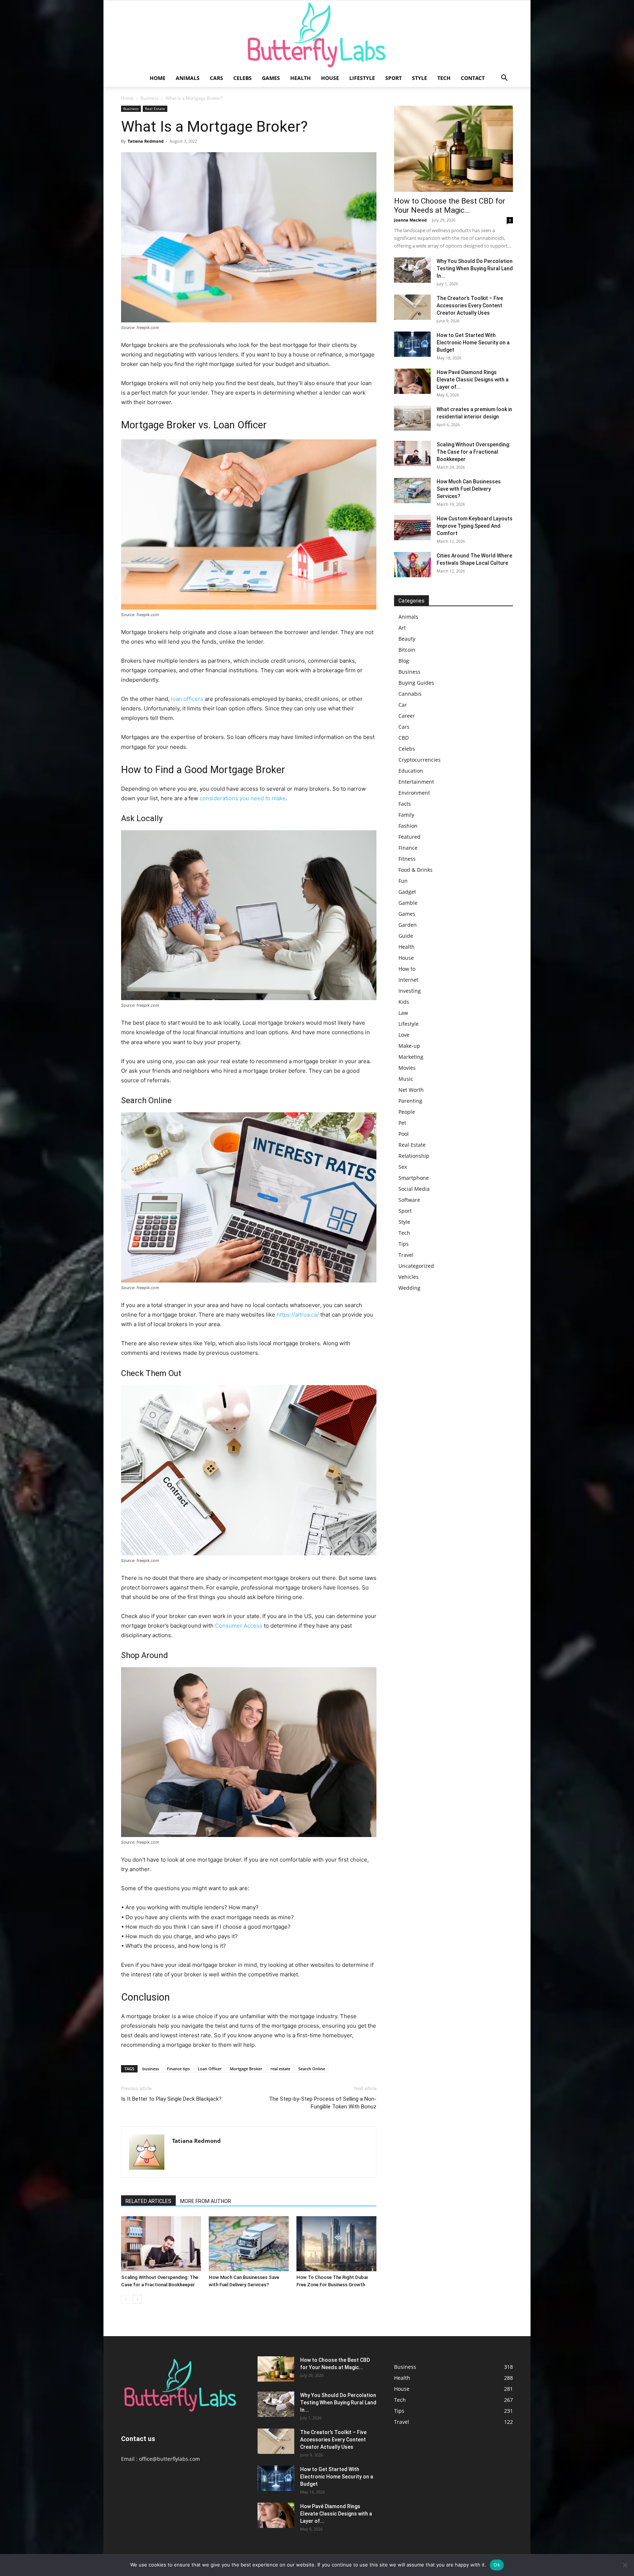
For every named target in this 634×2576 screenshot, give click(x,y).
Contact (473, 78)
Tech (444, 78)
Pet (402, 1123)
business (151, 2069)
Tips (404, 1244)
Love (404, 1035)
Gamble (408, 903)
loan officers (187, 699)
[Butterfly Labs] (317, 35)
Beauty (407, 639)
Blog (404, 661)
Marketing (411, 1057)
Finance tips (178, 2069)
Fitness (407, 859)
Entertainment (416, 782)
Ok (497, 2565)
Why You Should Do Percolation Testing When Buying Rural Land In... (475, 268)
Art (402, 628)
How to (407, 969)
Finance (408, 848)
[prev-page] (126, 2299)
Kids (404, 1002)
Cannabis (410, 694)
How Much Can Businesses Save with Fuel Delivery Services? (469, 489)
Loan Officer (210, 2069)
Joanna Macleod (410, 220)
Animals (188, 78)
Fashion (408, 826)
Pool (404, 1134)
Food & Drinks (416, 870)
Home (158, 78)
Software (409, 1200)
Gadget (407, 892)
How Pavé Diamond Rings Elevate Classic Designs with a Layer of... (473, 380)
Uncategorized (416, 1266)
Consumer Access (239, 1626)
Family (406, 815)
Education (411, 771)
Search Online (312, 2069)
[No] (625, 2565)
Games (271, 78)
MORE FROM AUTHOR (206, 2201)
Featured (409, 837)
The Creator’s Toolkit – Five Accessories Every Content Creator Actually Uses (470, 305)
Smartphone (414, 1178)
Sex (403, 1167)
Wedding (409, 1288)
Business (150, 98)
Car (403, 705)
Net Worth (411, 1090)
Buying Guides (416, 683)
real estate (280, 2069)
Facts (405, 804)
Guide (406, 936)
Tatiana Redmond (146, 141)
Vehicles (409, 1277)
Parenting (410, 1101)
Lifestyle (362, 78)
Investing (410, 991)
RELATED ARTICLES (148, 2201)
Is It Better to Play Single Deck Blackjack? (171, 2099)
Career (407, 716)
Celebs (243, 78)
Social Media (414, 1189)
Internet (408, 980)
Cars (216, 78)
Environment (414, 793)
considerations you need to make (243, 798)
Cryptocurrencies (420, 760)
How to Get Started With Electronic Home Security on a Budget (473, 343)
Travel (406, 1255)
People (407, 1112)
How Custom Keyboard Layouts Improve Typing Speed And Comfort (475, 526)
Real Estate (155, 109)
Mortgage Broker (246, 2069)
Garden (408, 925)
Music (406, 1079)
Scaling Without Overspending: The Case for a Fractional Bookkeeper (473, 452)
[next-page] (137, 2299)
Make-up (409, 1046)
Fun (403, 881)
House (330, 78)
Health (300, 78)
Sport (393, 78)
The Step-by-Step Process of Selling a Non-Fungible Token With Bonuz (323, 2103)
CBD (404, 738)
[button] (504, 79)
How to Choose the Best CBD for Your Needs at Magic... (450, 206)
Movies (407, 1068)
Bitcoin (407, 650)
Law (403, 1013)
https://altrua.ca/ (298, 1315)
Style (420, 78)
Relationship (414, 1156)
